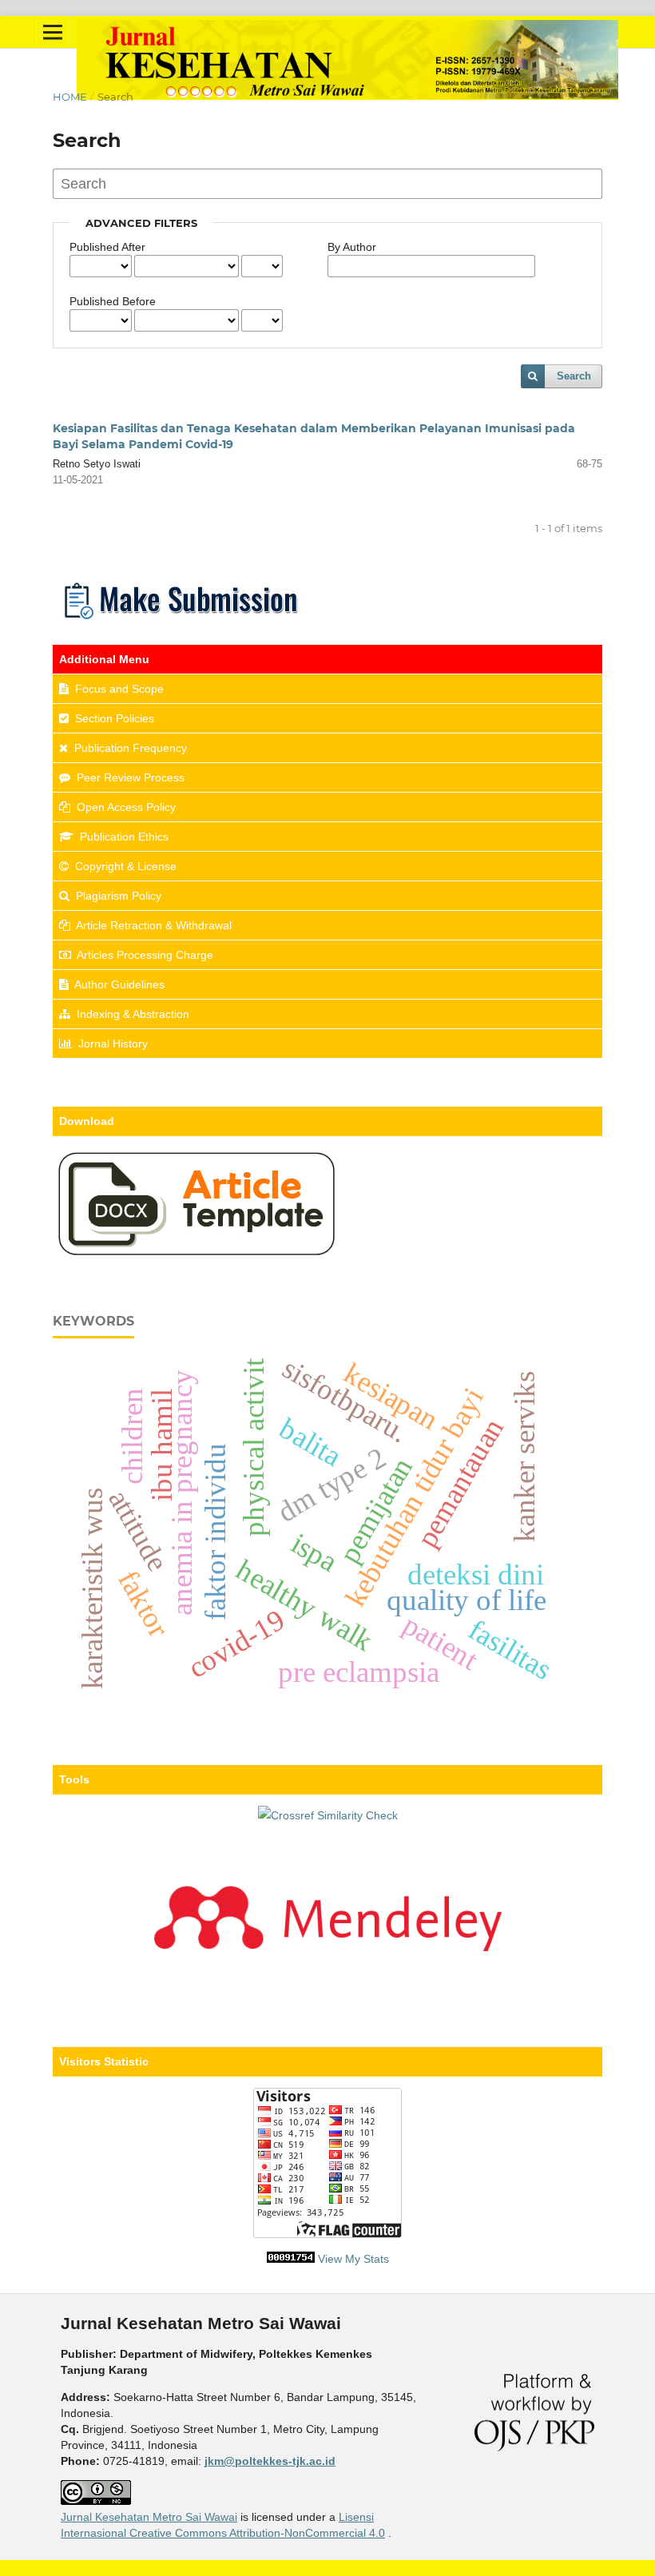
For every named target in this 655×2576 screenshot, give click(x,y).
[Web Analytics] (291, 2259)
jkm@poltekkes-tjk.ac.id (270, 2461)
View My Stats (353, 2259)
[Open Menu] (53, 32)
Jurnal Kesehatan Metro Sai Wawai (149, 2517)
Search (574, 376)
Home (70, 97)
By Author (352, 247)
